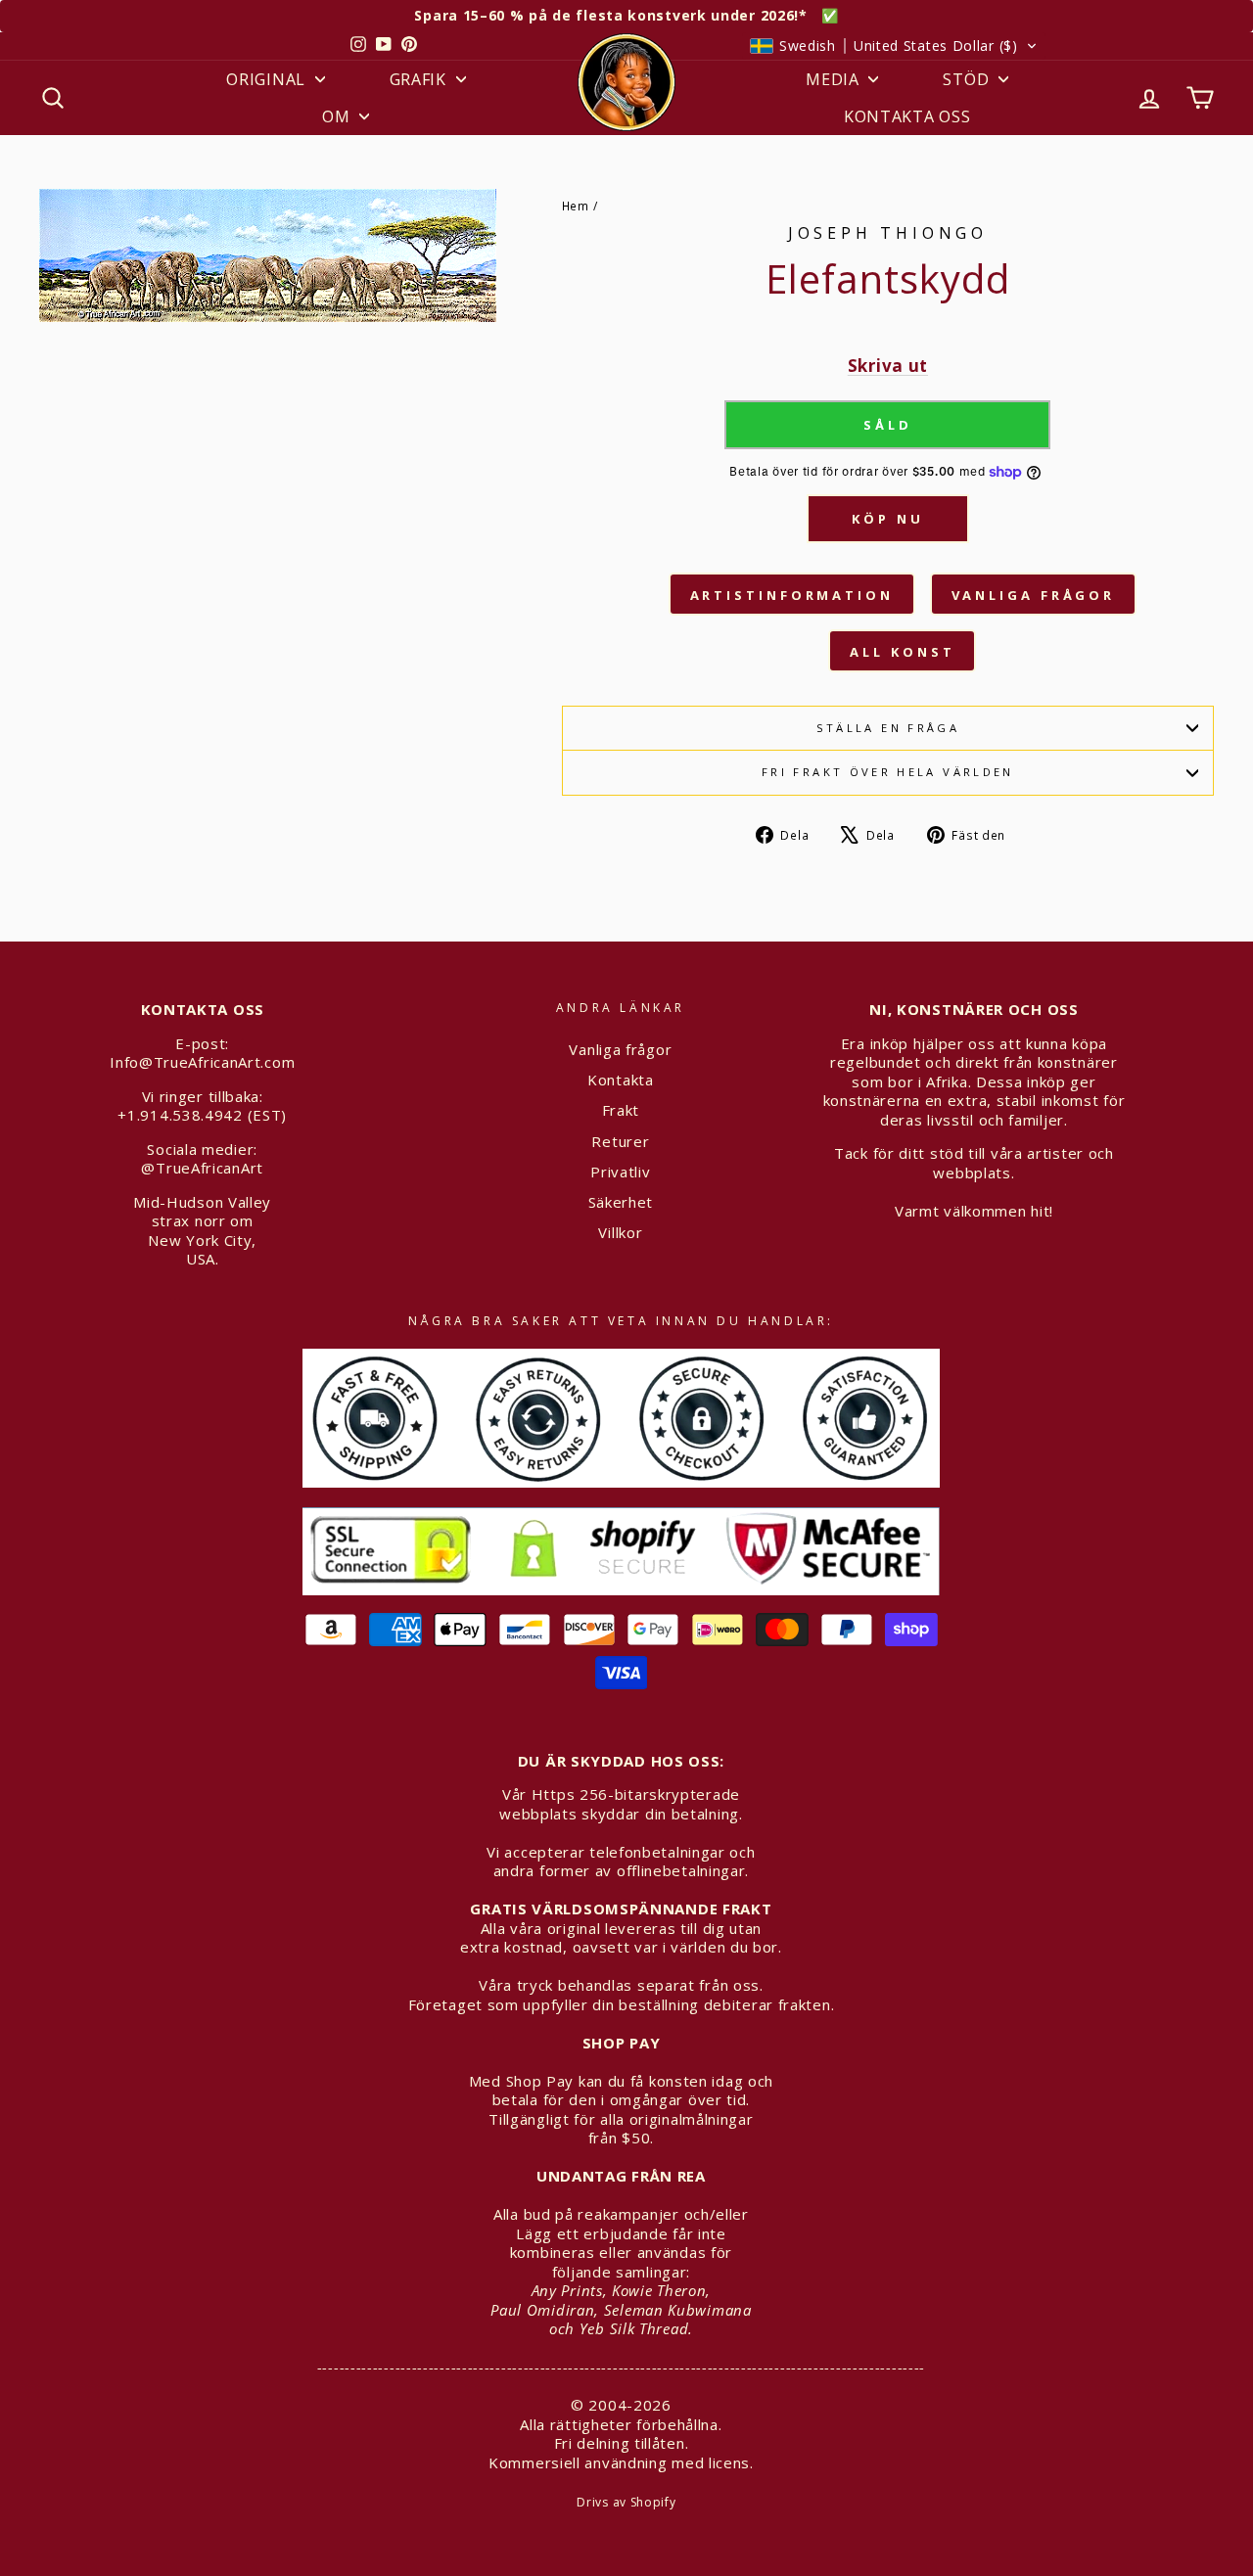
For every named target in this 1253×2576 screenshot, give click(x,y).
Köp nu (887, 519)
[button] (894, 46)
